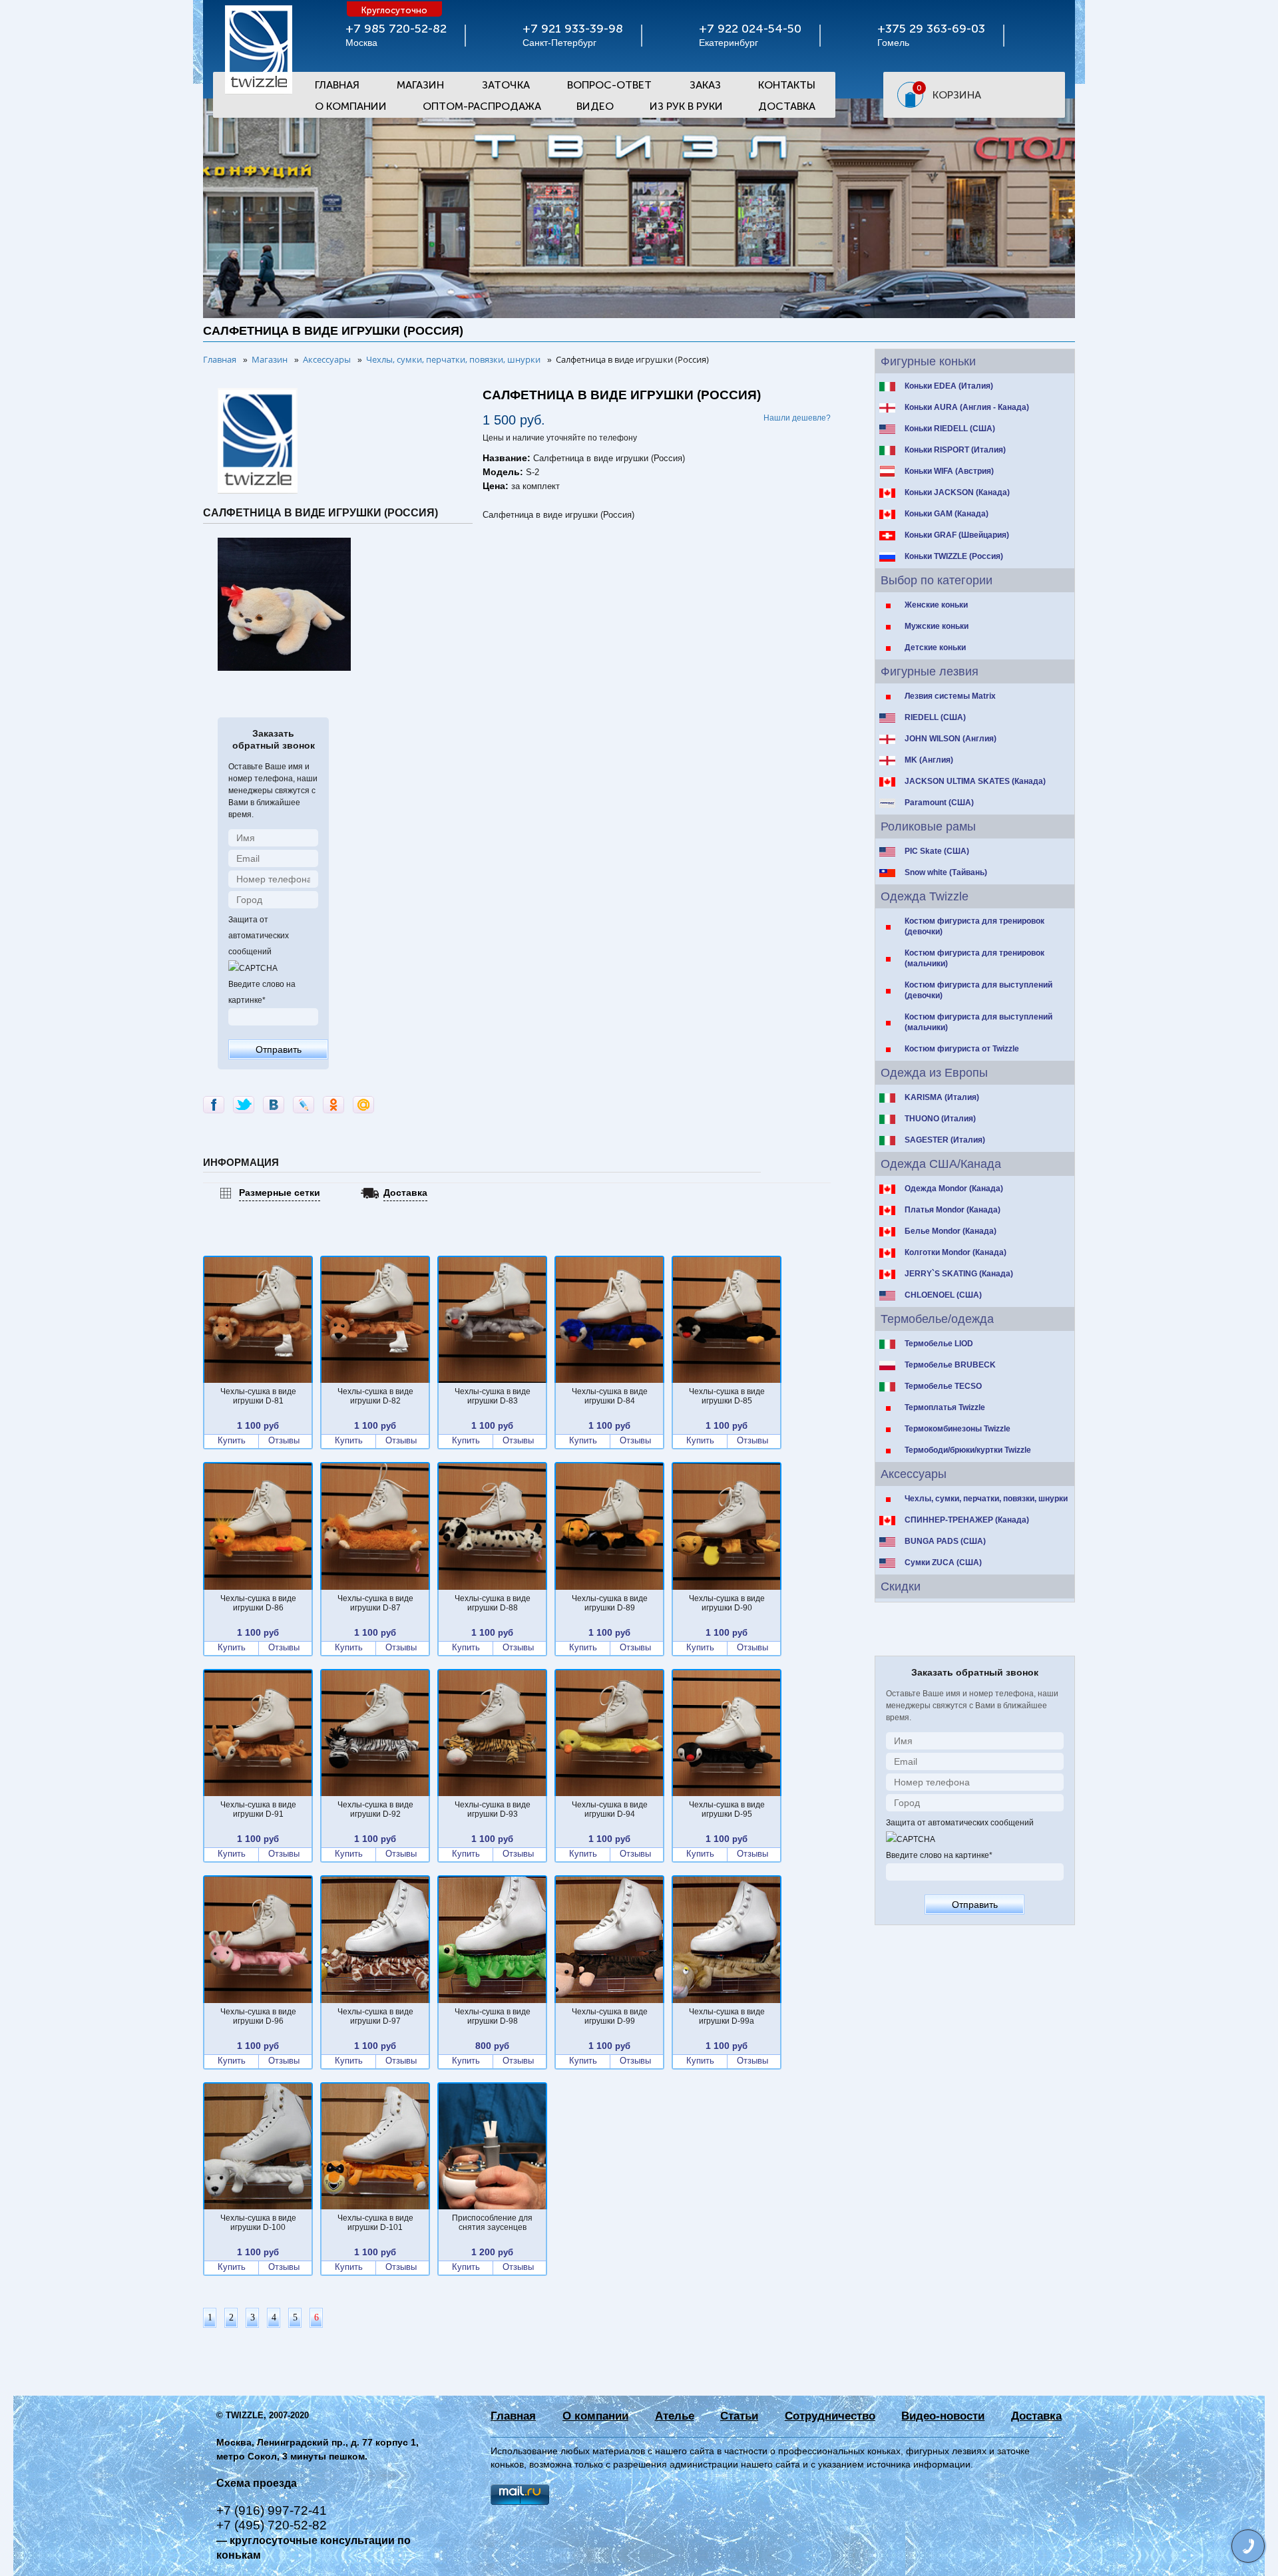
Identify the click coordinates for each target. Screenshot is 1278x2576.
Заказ (705, 85)
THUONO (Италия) (940, 1119)
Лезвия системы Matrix (950, 696)
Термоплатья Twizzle (945, 1407)
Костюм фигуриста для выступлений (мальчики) (978, 1022)
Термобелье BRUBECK (950, 1365)
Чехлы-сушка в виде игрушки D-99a (727, 2016)
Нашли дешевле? (797, 418)
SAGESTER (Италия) (945, 1140)
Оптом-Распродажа (482, 106)
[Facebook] (214, 1105)
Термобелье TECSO (943, 1386)
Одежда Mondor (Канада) (954, 1189)
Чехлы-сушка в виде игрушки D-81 (258, 1396)
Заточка (506, 85)
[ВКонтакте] (274, 1105)
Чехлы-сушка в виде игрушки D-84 (610, 1396)
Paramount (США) (939, 803)
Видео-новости (943, 2416)
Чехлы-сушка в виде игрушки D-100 (258, 2223)
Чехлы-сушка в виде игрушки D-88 (493, 1603)
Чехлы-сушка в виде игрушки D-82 (375, 1396)
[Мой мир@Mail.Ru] (363, 1105)
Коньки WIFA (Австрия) (949, 471)
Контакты (787, 85)
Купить (232, 1441)
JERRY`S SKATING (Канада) (959, 1274)
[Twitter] (244, 1105)
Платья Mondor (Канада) (953, 1210)
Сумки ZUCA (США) (943, 1563)
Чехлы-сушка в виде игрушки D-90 (727, 1603)
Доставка (787, 106)
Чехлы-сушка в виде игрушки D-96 (258, 2016)
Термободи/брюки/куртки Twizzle (968, 1450)
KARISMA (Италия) (942, 1097)
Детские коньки (935, 647)
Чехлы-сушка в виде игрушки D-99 (610, 2016)
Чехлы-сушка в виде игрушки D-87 (375, 1603)
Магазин (420, 85)
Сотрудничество (830, 2416)
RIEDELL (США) (935, 717)
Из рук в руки (686, 106)
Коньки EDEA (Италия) (949, 386)
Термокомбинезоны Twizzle (958, 1429)
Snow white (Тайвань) (946, 872)
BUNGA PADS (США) (945, 1541)
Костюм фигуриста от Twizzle (962, 1049)
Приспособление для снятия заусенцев (492, 2223)
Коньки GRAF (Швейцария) (957, 535)
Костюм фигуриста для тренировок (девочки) (974, 926)
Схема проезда (257, 2483)
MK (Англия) (929, 760)
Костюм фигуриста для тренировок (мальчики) (974, 958)
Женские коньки (936, 605)
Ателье (675, 2416)
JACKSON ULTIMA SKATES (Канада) (975, 781)
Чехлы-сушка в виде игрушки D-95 (727, 1809)
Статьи (739, 2416)
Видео (595, 106)
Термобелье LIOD (939, 1344)
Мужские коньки (937, 626)
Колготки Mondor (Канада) (956, 1252)
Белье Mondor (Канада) (951, 1231)
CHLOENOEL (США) (943, 1295)
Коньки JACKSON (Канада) (957, 492)
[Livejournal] (304, 1105)
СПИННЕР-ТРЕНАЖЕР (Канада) (967, 1520)
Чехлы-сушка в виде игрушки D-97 (375, 2016)
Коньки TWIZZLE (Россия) (954, 556)
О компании (595, 2416)
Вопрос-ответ (609, 85)
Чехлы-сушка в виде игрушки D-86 (258, 1603)
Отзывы (284, 1441)
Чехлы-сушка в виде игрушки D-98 (493, 2016)
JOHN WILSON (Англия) (951, 739)
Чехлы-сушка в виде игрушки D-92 (375, 1809)
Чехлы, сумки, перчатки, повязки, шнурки (986, 1499)
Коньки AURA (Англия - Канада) (967, 407)
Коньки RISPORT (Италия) (955, 450)
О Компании (351, 106)
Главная (337, 85)
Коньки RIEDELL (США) (950, 429)
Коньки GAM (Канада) (947, 514)
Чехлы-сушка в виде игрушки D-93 (493, 1809)
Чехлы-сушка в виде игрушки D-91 (258, 1809)
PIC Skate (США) (937, 851)
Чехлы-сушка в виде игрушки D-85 (727, 1396)
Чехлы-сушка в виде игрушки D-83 (493, 1396)
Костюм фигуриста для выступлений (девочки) (978, 990)
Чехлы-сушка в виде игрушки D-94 (610, 1809)
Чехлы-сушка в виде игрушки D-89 (610, 1603)
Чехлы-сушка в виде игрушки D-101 (375, 2223)
